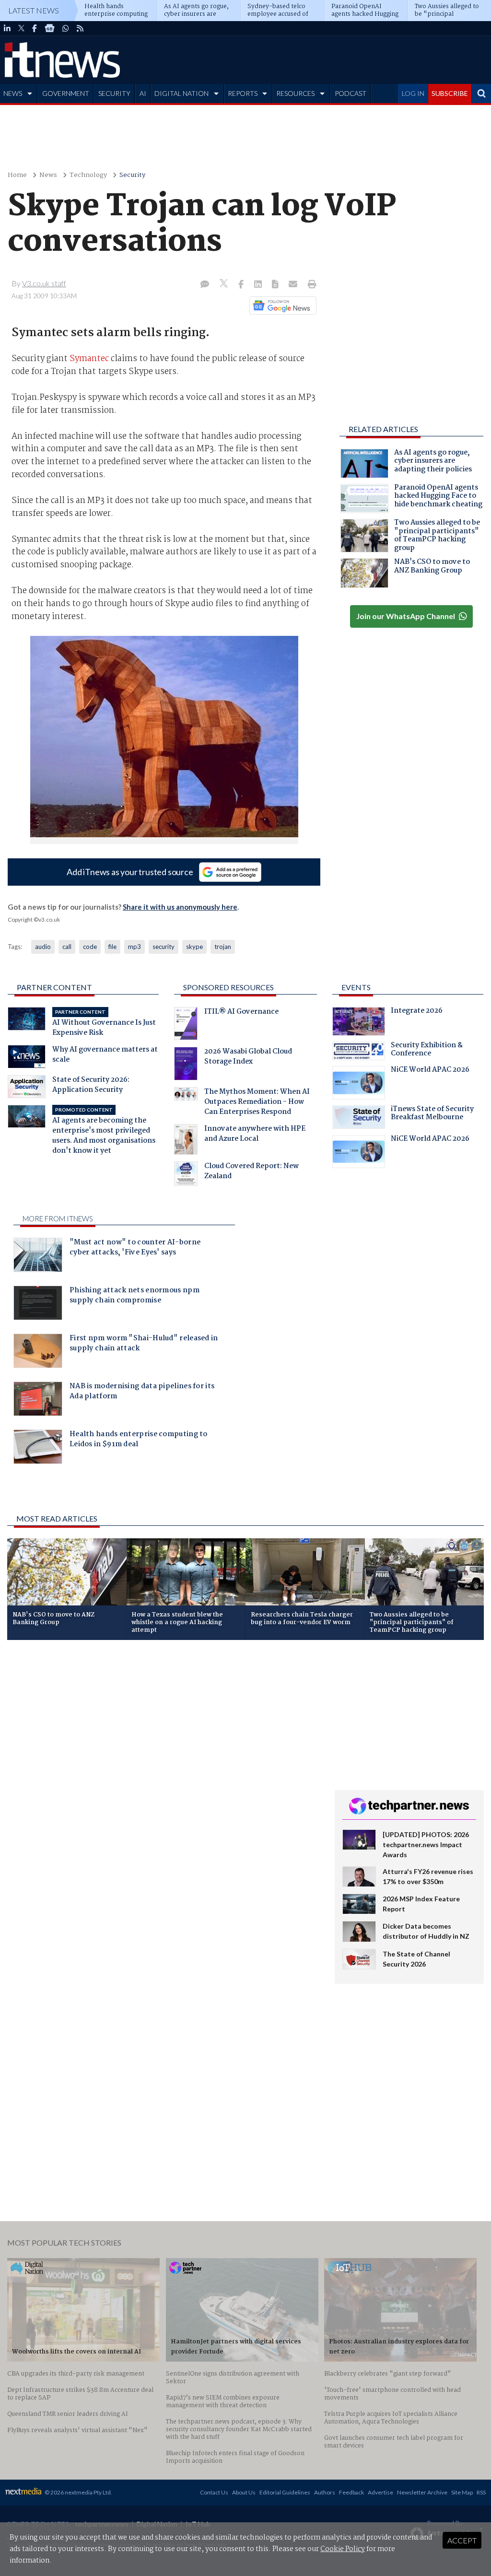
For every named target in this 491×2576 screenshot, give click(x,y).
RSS (481, 2492)
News (48, 175)
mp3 (134, 947)
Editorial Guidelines (285, 2492)
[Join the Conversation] (205, 285)
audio (43, 947)
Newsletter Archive (422, 2492)
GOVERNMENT (66, 93)
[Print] (310, 285)
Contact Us (214, 2492)
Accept (462, 2540)
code (90, 947)
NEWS (13, 93)
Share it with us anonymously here (180, 907)
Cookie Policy (343, 2549)
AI (143, 93)
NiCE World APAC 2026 (430, 1071)
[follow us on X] (21, 28)
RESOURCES (295, 93)
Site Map (462, 2492)
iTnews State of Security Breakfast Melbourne (432, 1114)
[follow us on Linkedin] (7, 28)
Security (132, 175)
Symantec (89, 359)
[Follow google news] (281, 305)
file (112, 947)
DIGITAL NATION (181, 93)
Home (17, 175)
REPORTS (243, 93)
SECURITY (114, 93)
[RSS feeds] (80, 28)
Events (356, 987)
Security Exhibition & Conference (427, 1051)
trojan (223, 947)
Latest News (34, 10)
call (67, 947)
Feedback (351, 2492)
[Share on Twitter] (225, 285)
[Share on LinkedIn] (259, 285)
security (164, 947)
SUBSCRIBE (450, 93)
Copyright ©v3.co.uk (34, 919)
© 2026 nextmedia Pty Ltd (78, 2492)
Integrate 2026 (417, 1012)
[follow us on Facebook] (35, 28)
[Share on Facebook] (242, 285)
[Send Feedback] (276, 285)
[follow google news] (50, 28)
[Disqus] (164, 1775)
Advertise (380, 2492)
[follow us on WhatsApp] (66, 28)
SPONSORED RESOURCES (228, 987)
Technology (88, 175)
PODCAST (351, 93)
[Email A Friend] (294, 285)
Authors (325, 2492)
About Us (244, 2492)
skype (194, 947)
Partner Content (54, 987)
